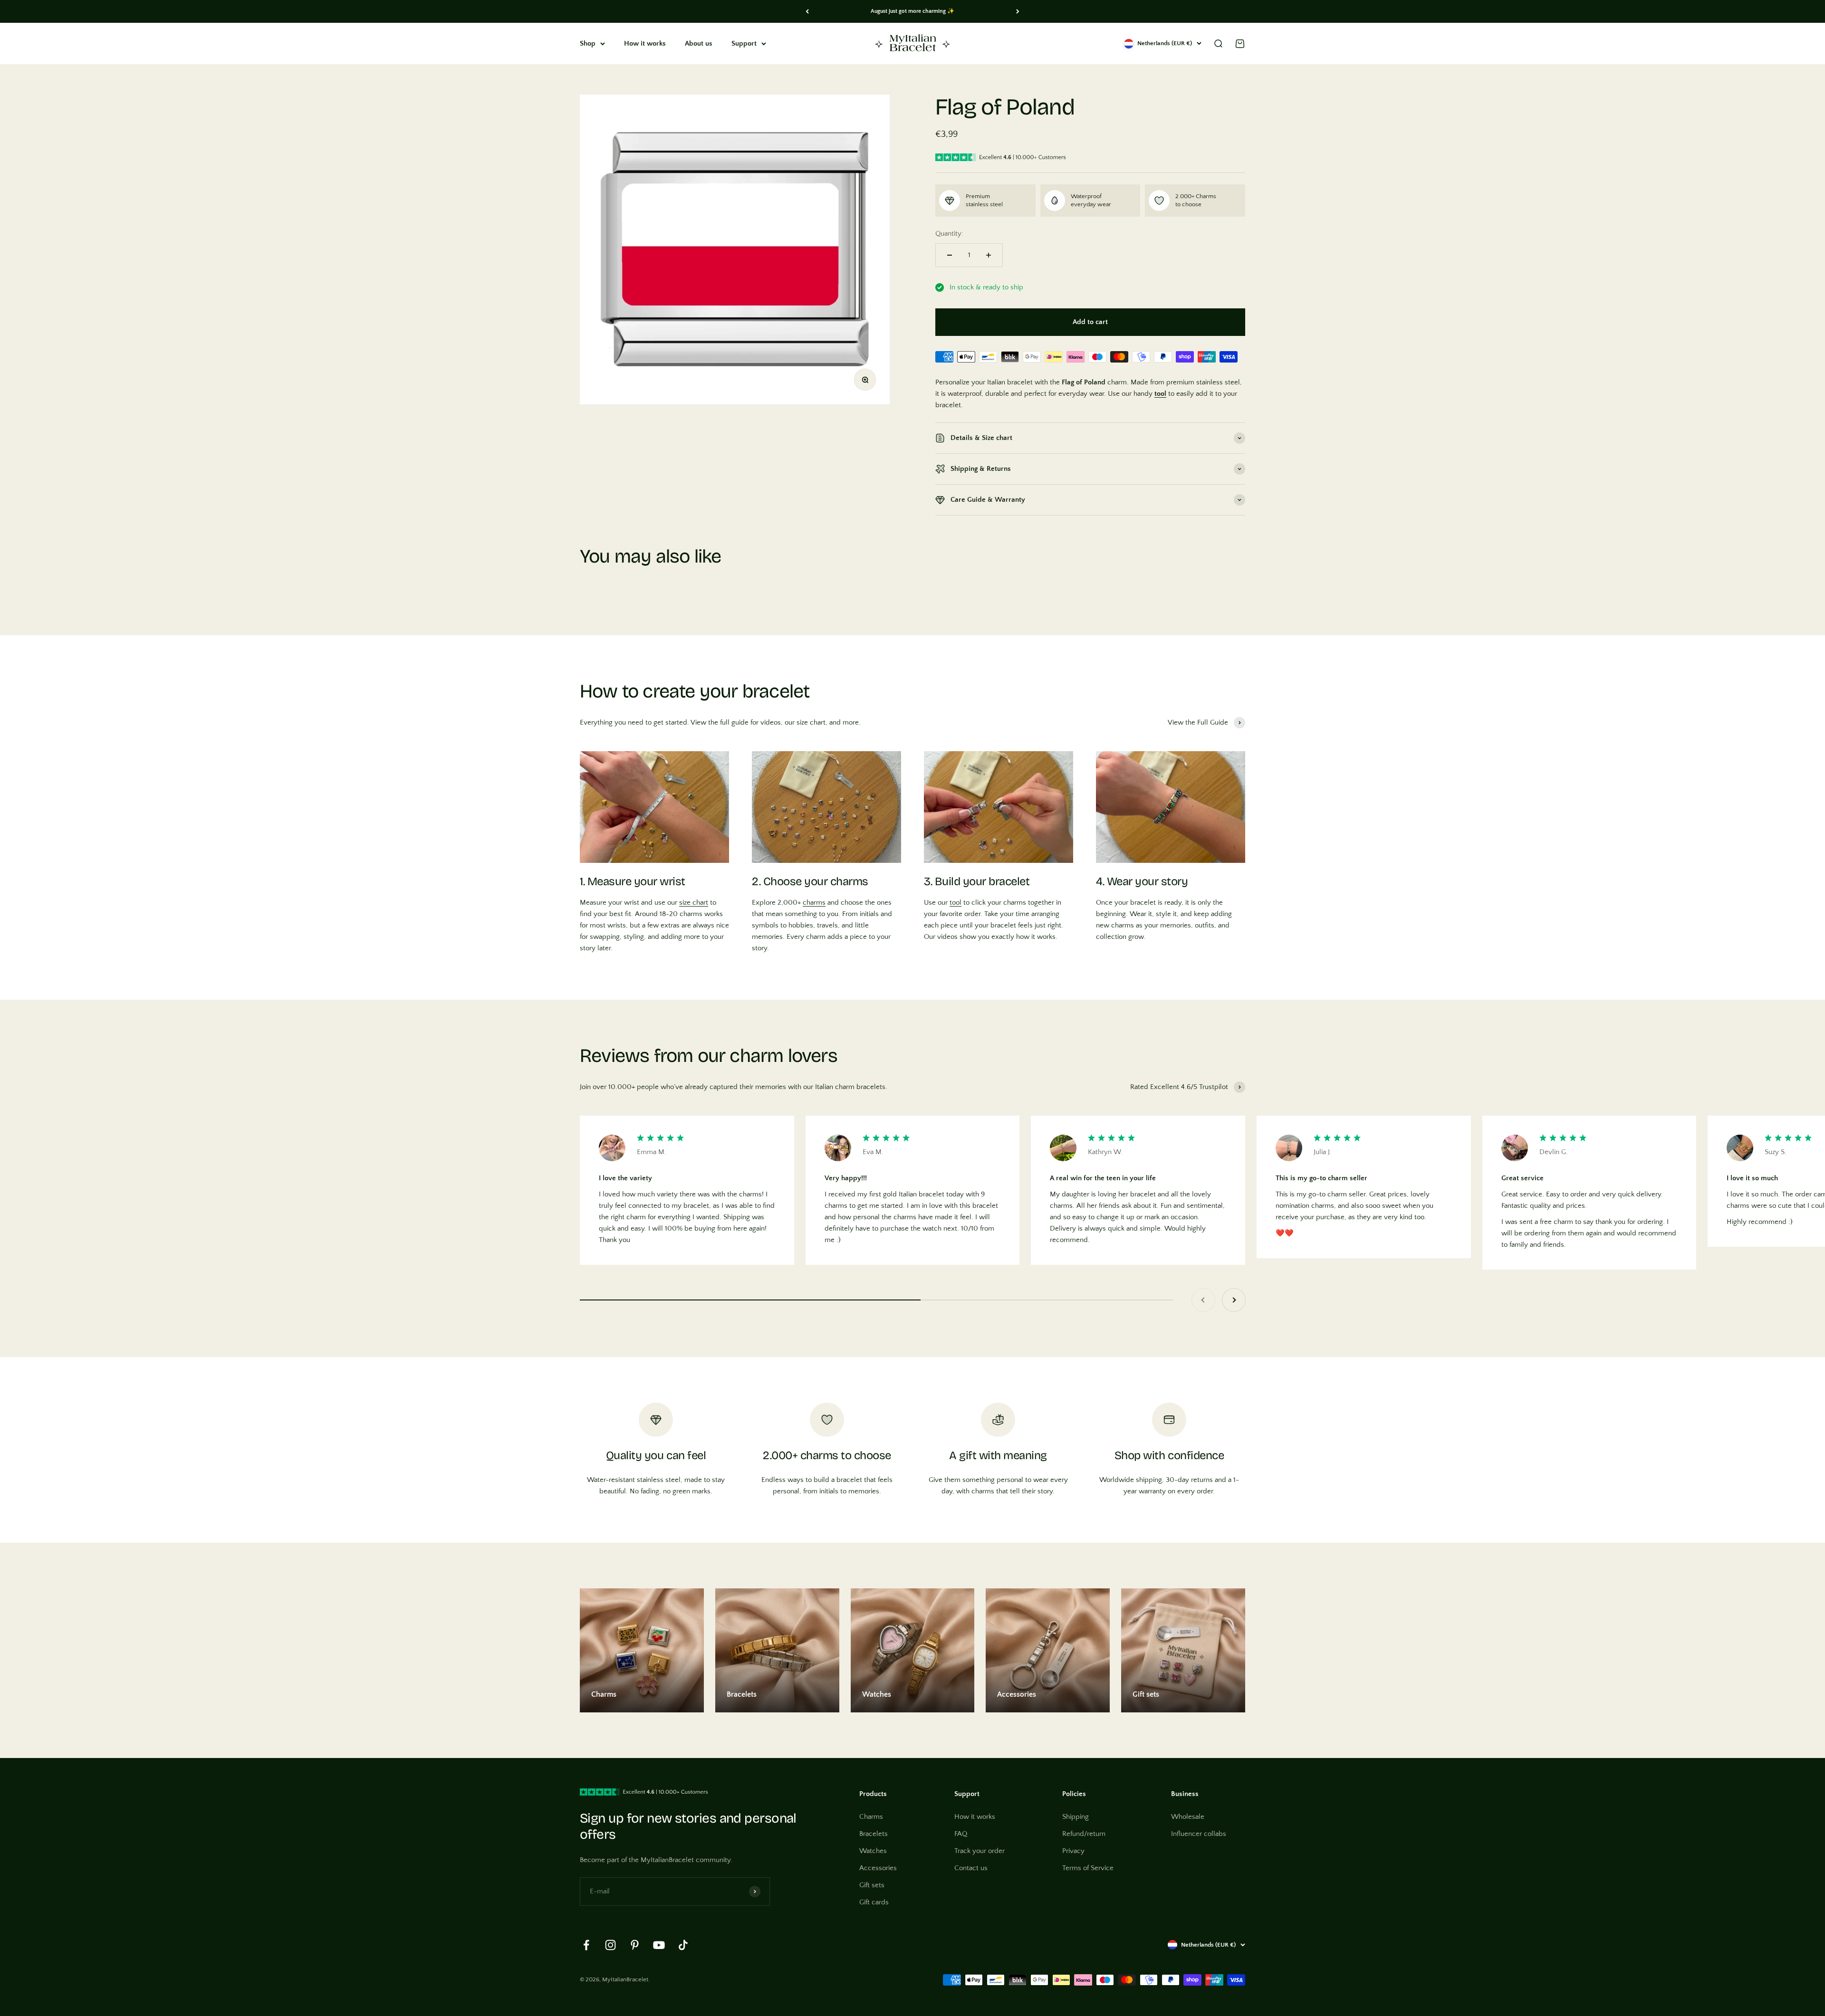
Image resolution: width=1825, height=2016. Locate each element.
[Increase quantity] (989, 255)
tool (956, 903)
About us (699, 43)
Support (744, 43)
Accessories (878, 1868)
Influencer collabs (1199, 1834)
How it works (645, 43)
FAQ (961, 1834)
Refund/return (1084, 1834)
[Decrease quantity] (950, 255)
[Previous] (807, 11)
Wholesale (1188, 1817)
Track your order (980, 1851)
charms (814, 903)
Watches (873, 1851)
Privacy (1073, 1851)
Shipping (1076, 1817)
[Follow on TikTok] (683, 1945)
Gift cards (874, 1902)
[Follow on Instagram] (610, 1945)
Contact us (971, 1868)
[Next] (1018, 11)
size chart (694, 903)
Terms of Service (1088, 1868)
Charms (871, 1817)
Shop (588, 43)
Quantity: (949, 234)
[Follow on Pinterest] (635, 1945)
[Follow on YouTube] (659, 1945)
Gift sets (872, 1885)
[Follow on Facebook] (586, 1945)
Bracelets (874, 1834)
